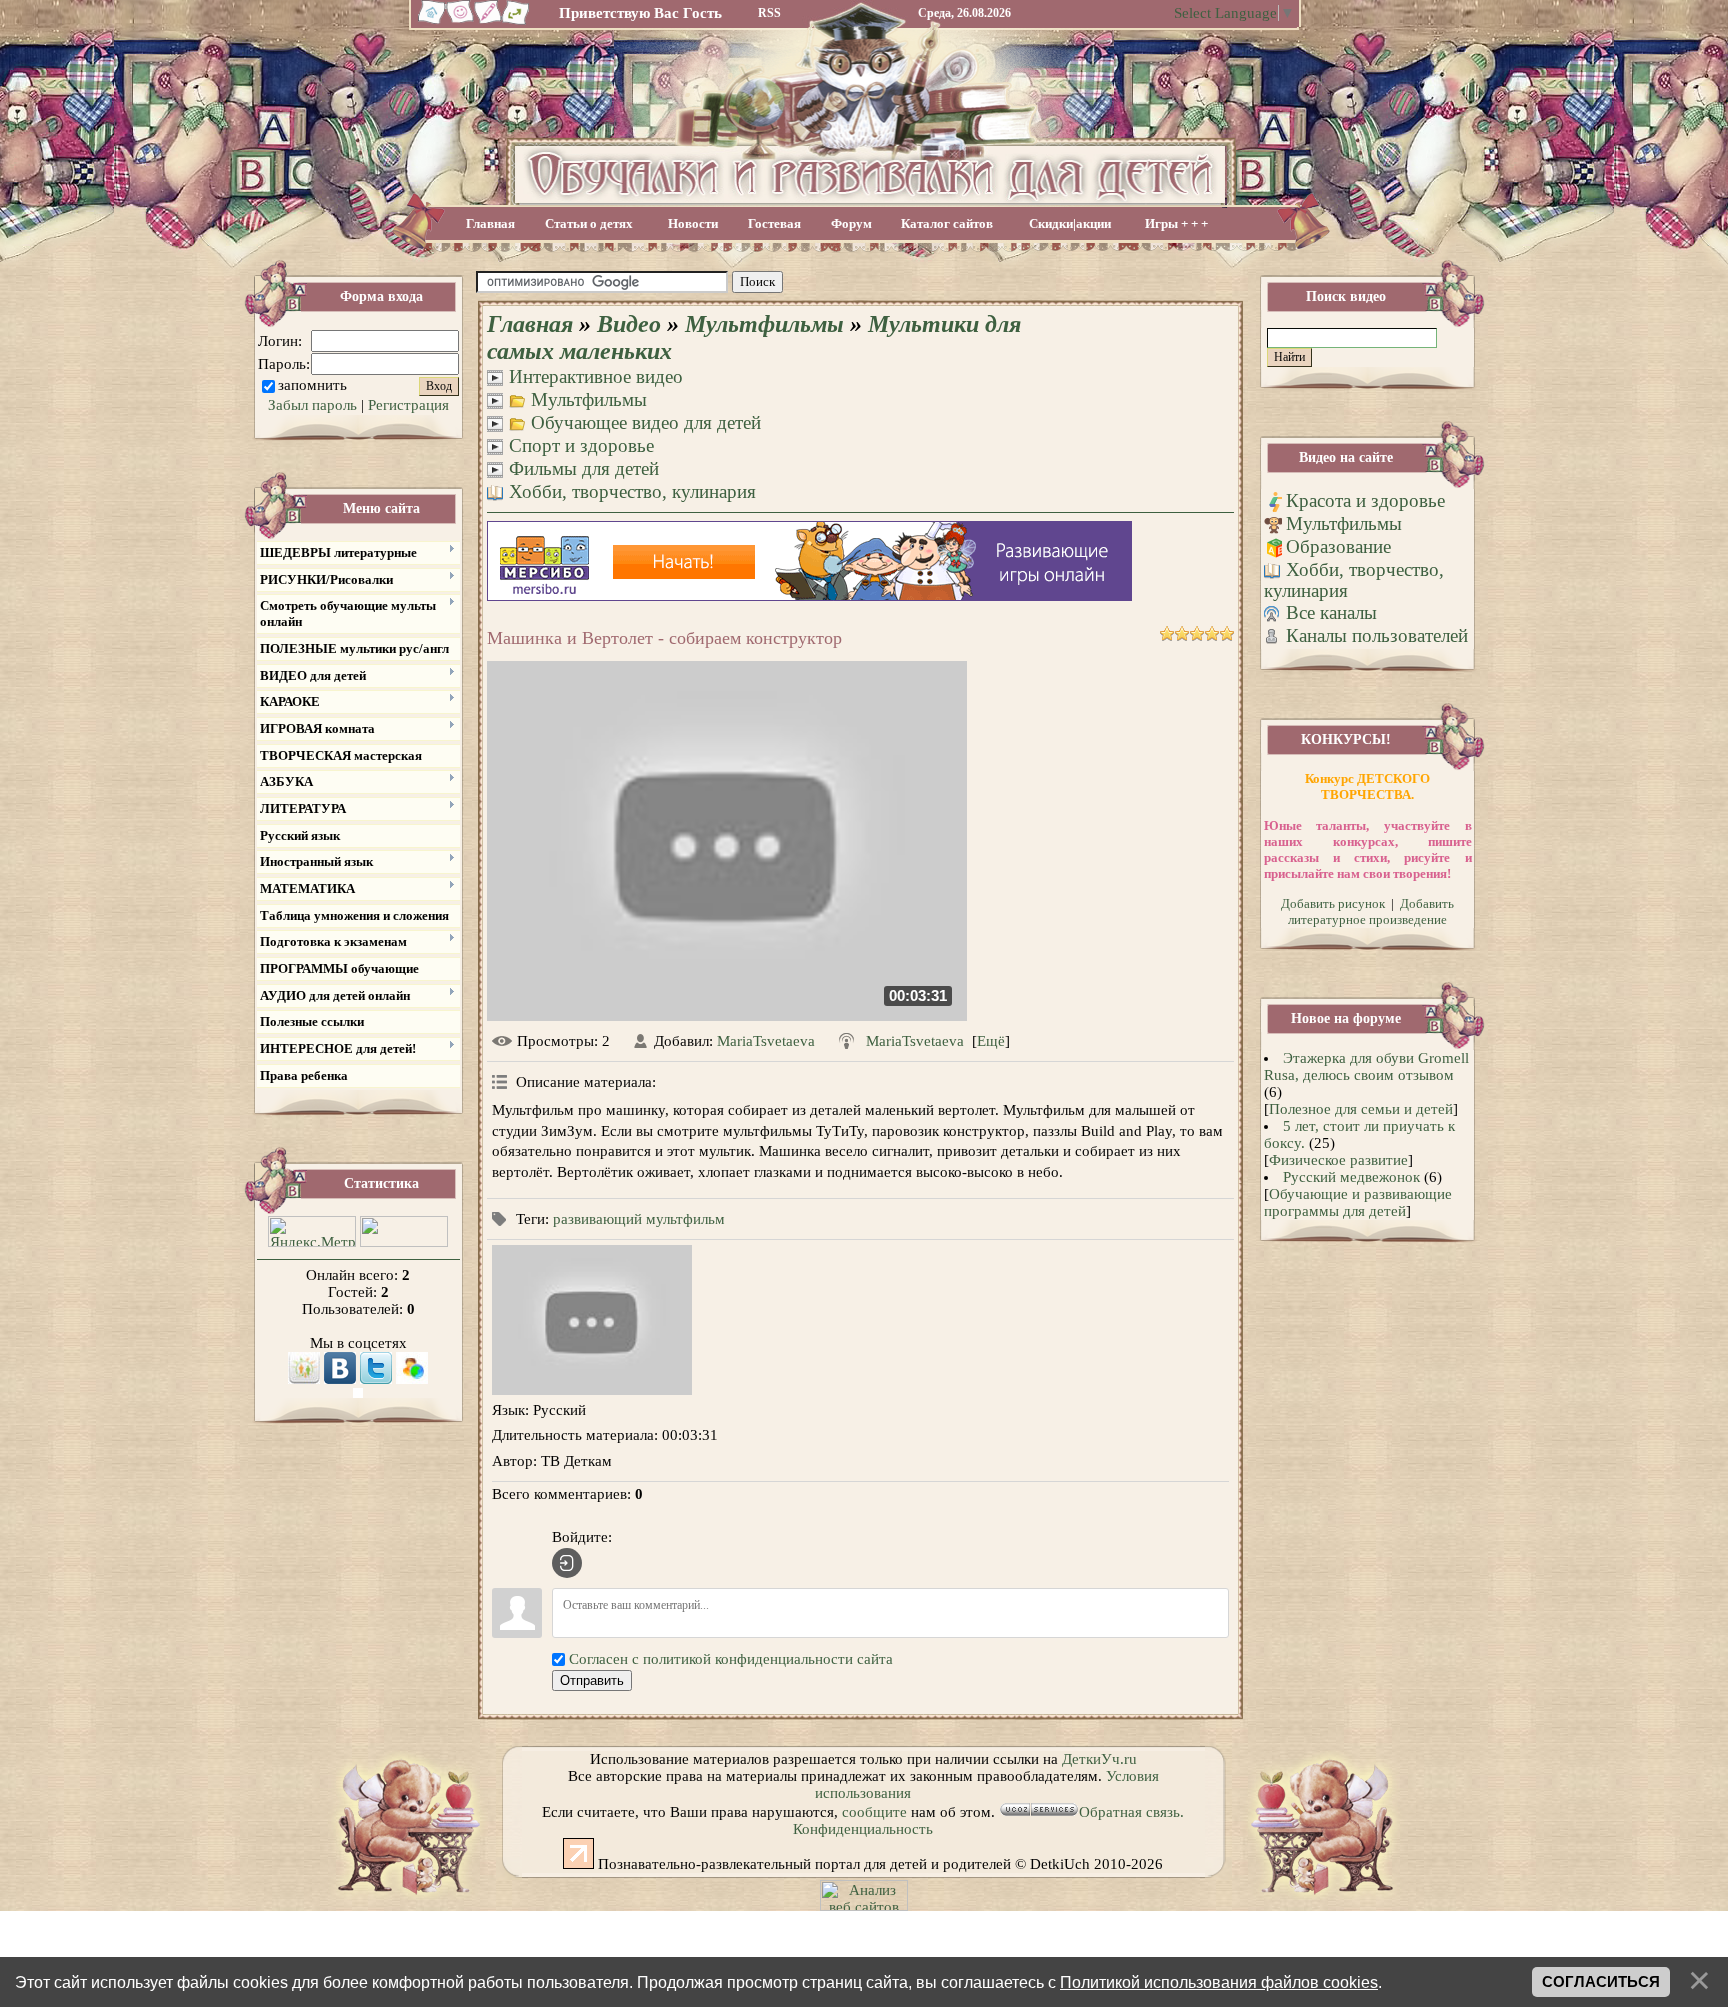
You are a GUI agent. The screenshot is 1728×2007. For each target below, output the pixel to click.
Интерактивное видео (596, 376)
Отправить (592, 1680)
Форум (851, 223)
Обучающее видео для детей (646, 422)
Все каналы (1331, 612)
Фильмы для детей (584, 468)
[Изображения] (592, 1320)
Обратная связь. (1131, 1812)
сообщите (874, 1812)
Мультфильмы (764, 324)
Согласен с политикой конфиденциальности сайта (731, 1659)
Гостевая (774, 223)
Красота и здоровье (1365, 500)
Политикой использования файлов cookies (1219, 1982)
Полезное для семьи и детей (1361, 1109)
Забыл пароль (312, 405)
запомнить (312, 385)
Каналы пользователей (1377, 635)
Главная (490, 223)
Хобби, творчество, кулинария (632, 491)
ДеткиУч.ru (1099, 1759)
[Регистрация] (488, 22)
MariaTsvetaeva (766, 1041)
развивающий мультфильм (639, 1219)
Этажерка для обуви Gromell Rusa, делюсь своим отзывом (1367, 1066)
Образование (1338, 546)
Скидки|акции (1070, 223)
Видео (629, 324)
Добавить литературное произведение (1371, 911)
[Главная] (429, 22)
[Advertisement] (1012, 282)
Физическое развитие (1338, 1160)
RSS (769, 13)
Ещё (991, 1041)
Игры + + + (1176, 223)
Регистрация (408, 405)
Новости (693, 223)
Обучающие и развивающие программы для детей (1358, 1202)
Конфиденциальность (863, 1829)
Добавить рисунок (1333, 903)
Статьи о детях (589, 223)
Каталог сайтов (947, 223)
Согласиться (1601, 1982)
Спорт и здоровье (581, 445)
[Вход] (567, 1563)
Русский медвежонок (1351, 1177)
